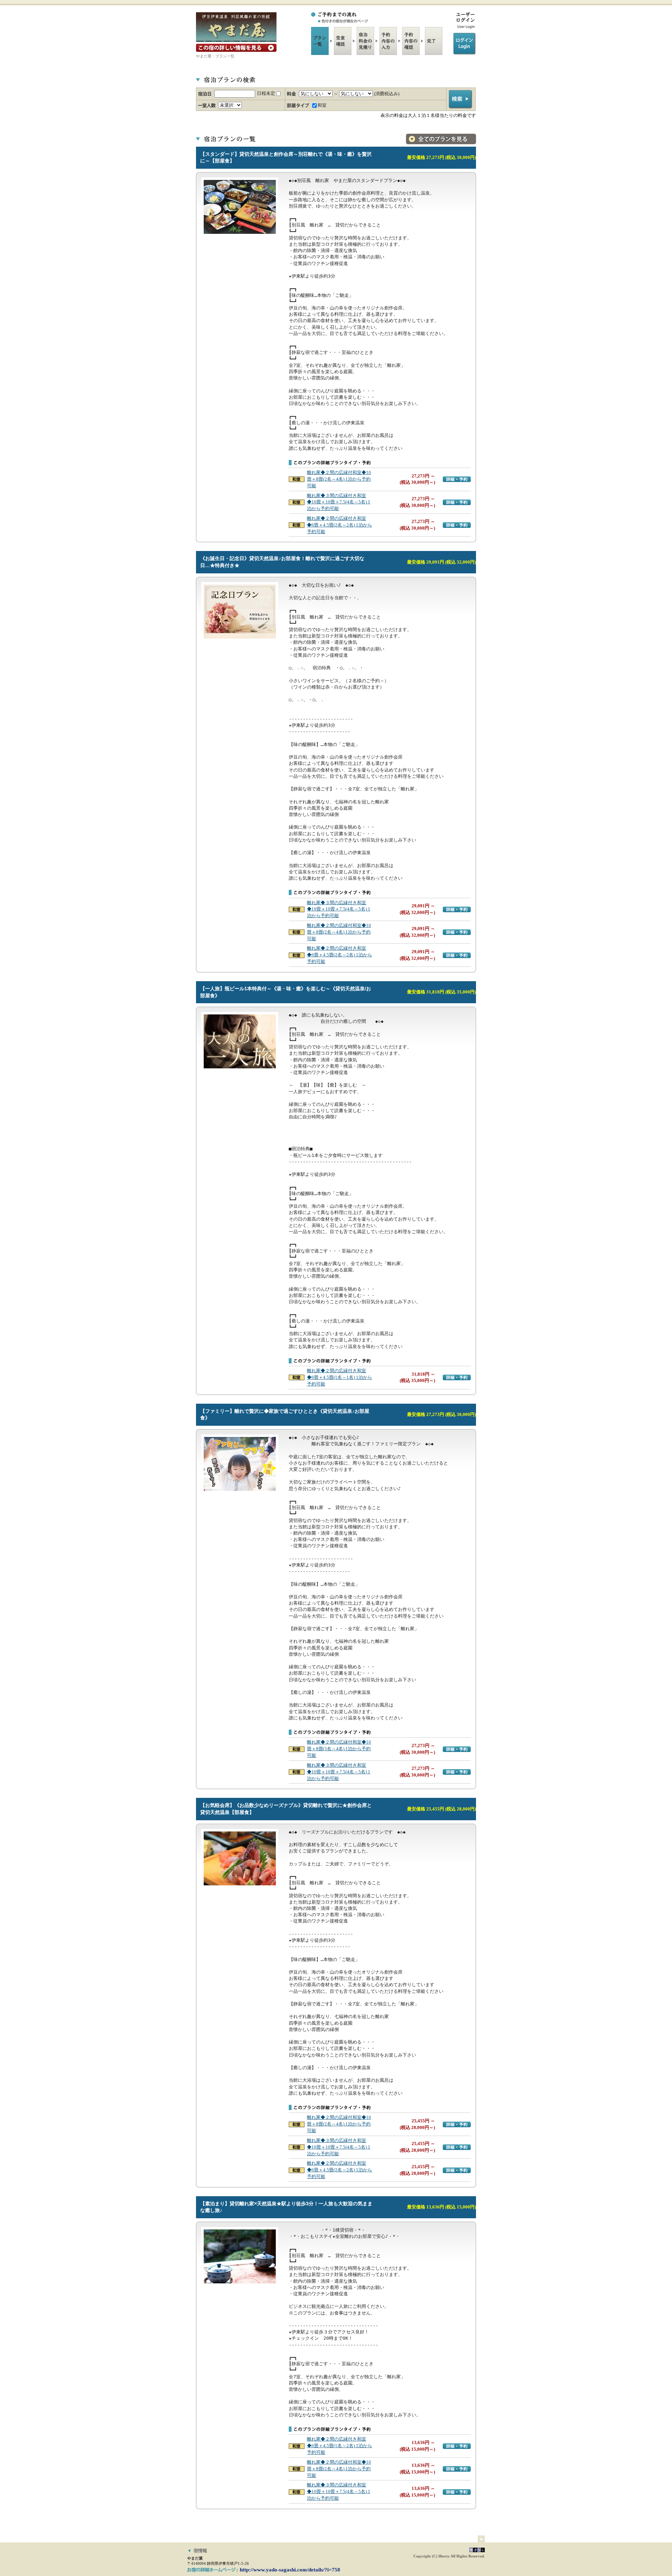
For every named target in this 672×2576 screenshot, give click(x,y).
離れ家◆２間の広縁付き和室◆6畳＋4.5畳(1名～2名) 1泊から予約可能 (339, 2446)
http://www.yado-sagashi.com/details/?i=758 (290, 2570)
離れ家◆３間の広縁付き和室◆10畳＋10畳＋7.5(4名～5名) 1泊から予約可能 (339, 502)
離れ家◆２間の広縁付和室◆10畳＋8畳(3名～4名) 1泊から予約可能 (339, 1749)
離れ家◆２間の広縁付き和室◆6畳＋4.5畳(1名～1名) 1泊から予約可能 (339, 1377)
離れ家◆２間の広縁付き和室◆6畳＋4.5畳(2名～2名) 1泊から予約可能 (339, 525)
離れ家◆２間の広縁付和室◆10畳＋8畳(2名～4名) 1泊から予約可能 (339, 479)
